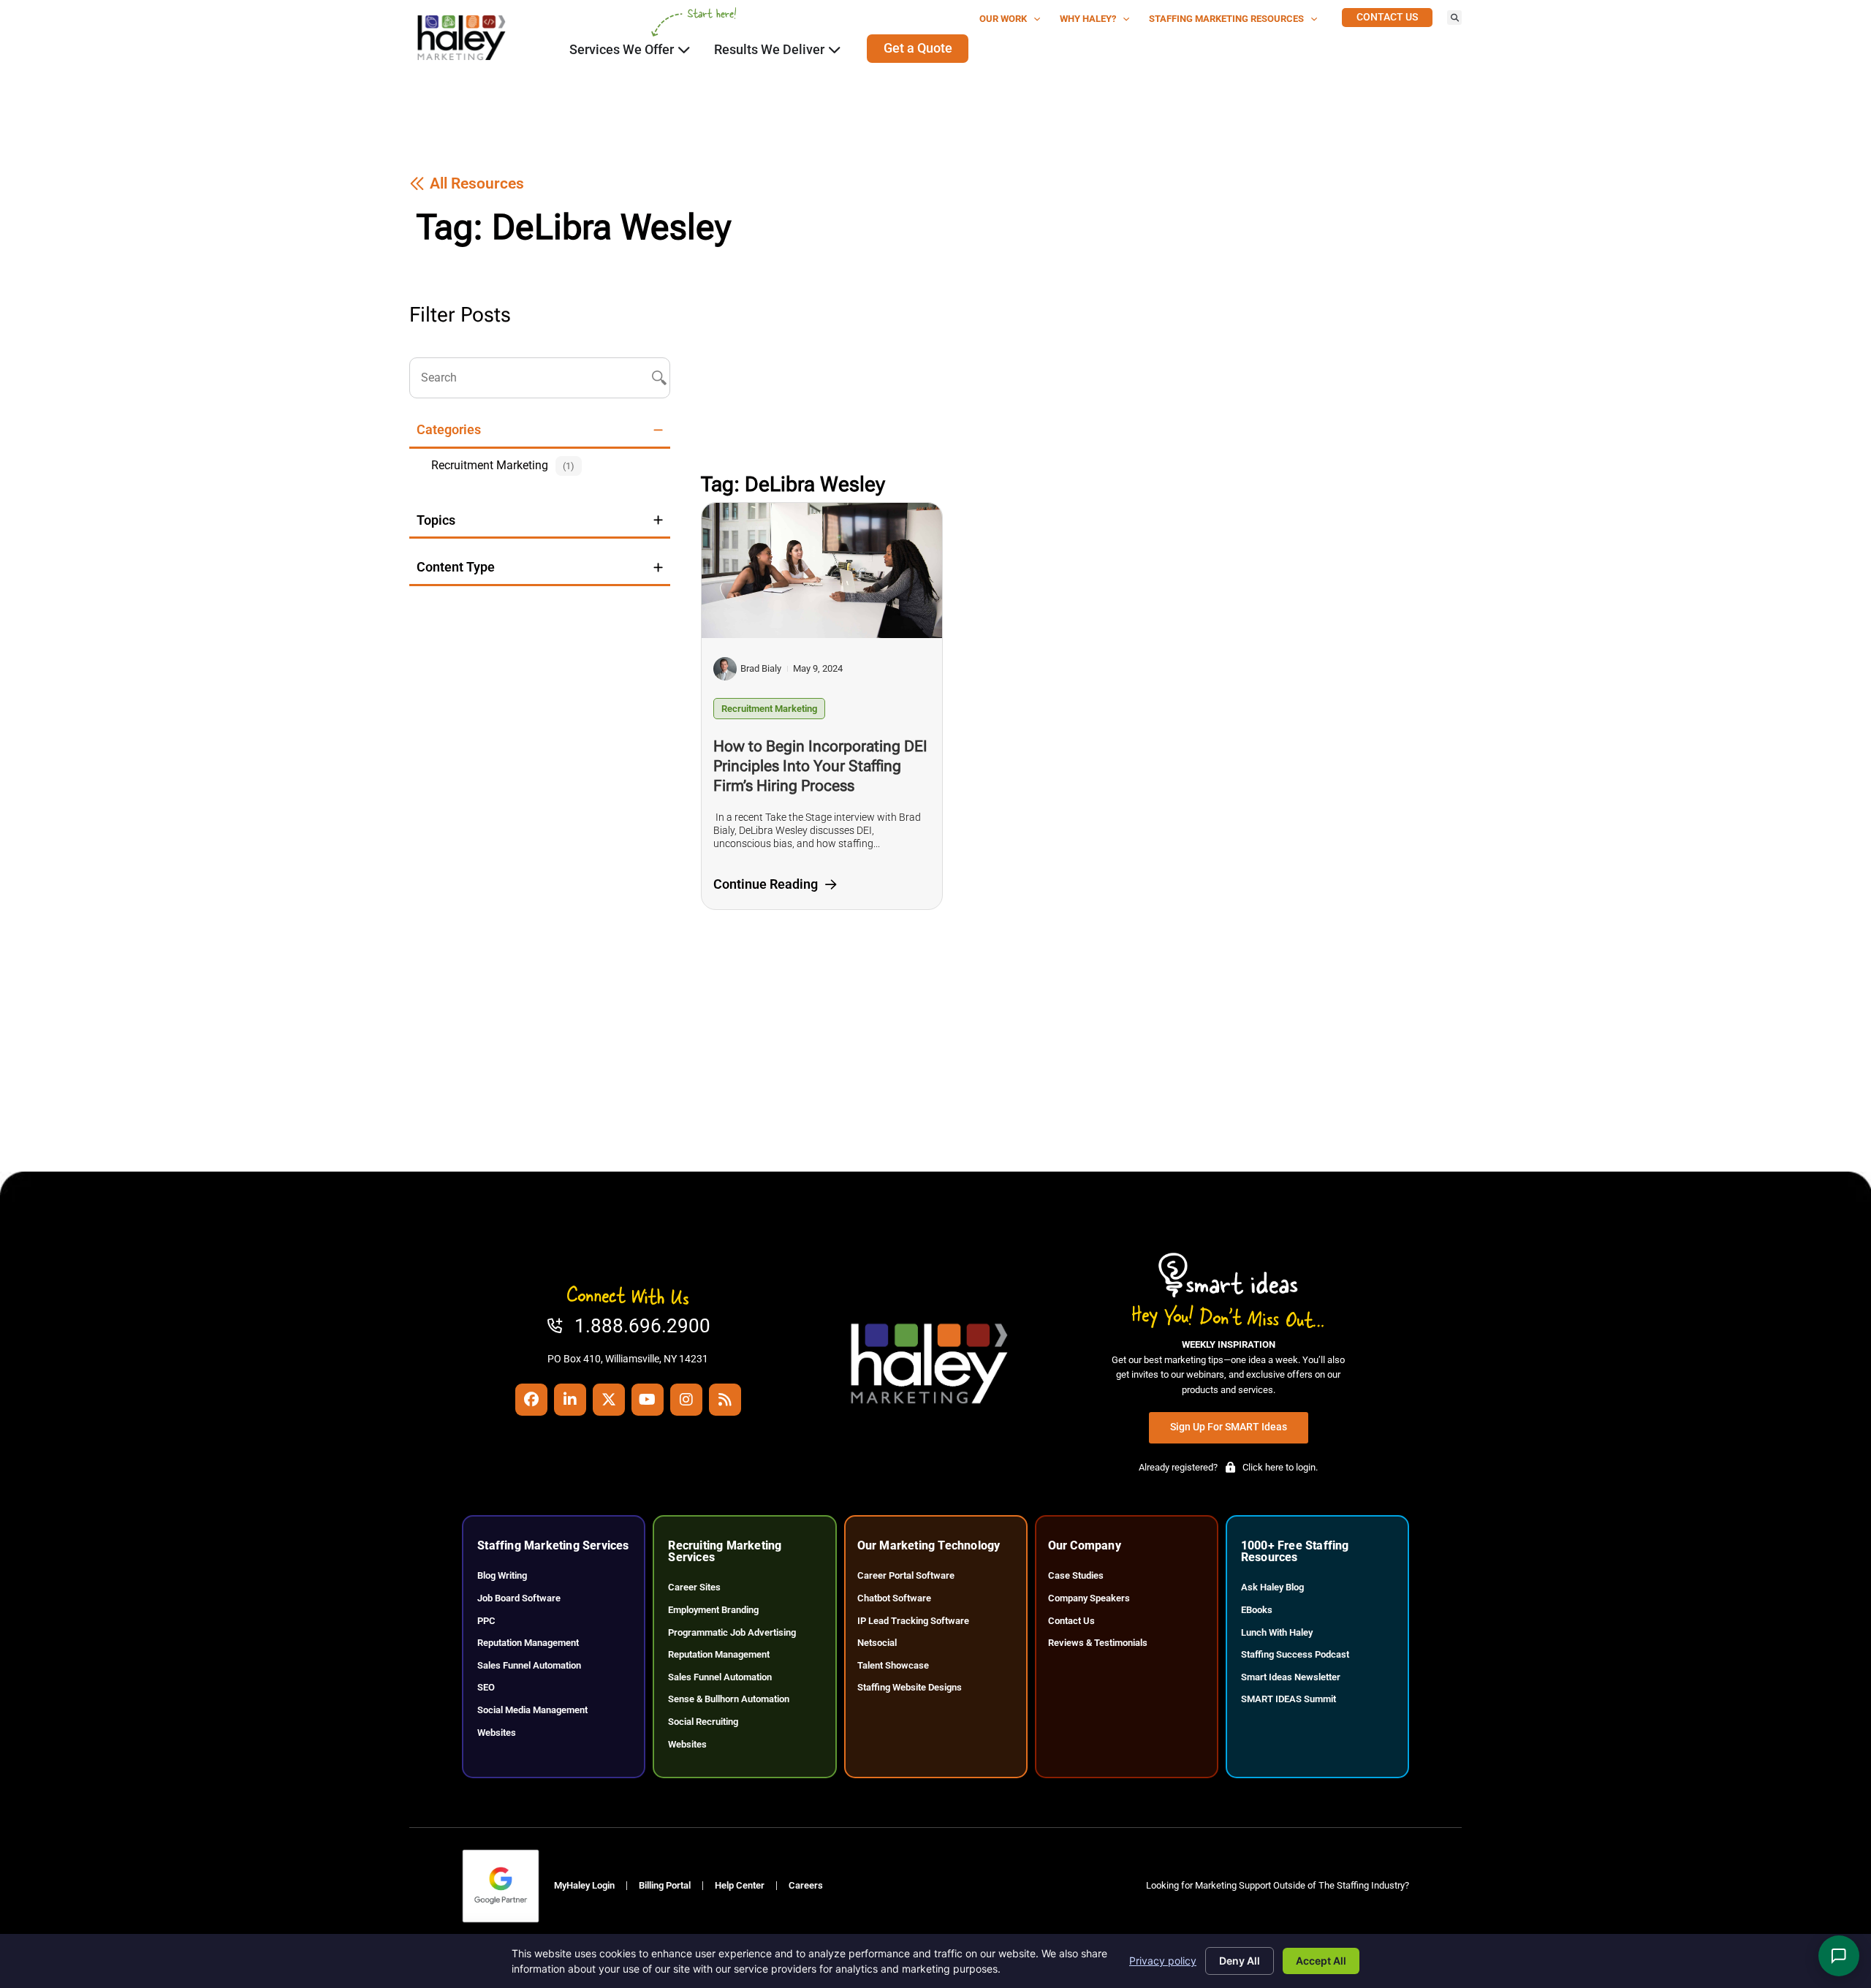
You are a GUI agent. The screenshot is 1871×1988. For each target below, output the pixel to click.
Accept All (1321, 1961)
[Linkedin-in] (570, 1400)
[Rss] (725, 1400)
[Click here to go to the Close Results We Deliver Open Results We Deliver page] (835, 50)
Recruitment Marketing (769, 709)
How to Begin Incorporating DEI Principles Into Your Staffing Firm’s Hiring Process (820, 766)
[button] (1454, 18)
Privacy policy (1163, 1961)
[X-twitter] (609, 1400)
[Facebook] (531, 1400)
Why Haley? (1088, 19)
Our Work (1003, 19)
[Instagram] (686, 1400)
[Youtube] (648, 1400)
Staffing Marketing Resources (1226, 19)
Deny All (1240, 1961)
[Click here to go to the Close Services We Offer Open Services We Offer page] (684, 50)
